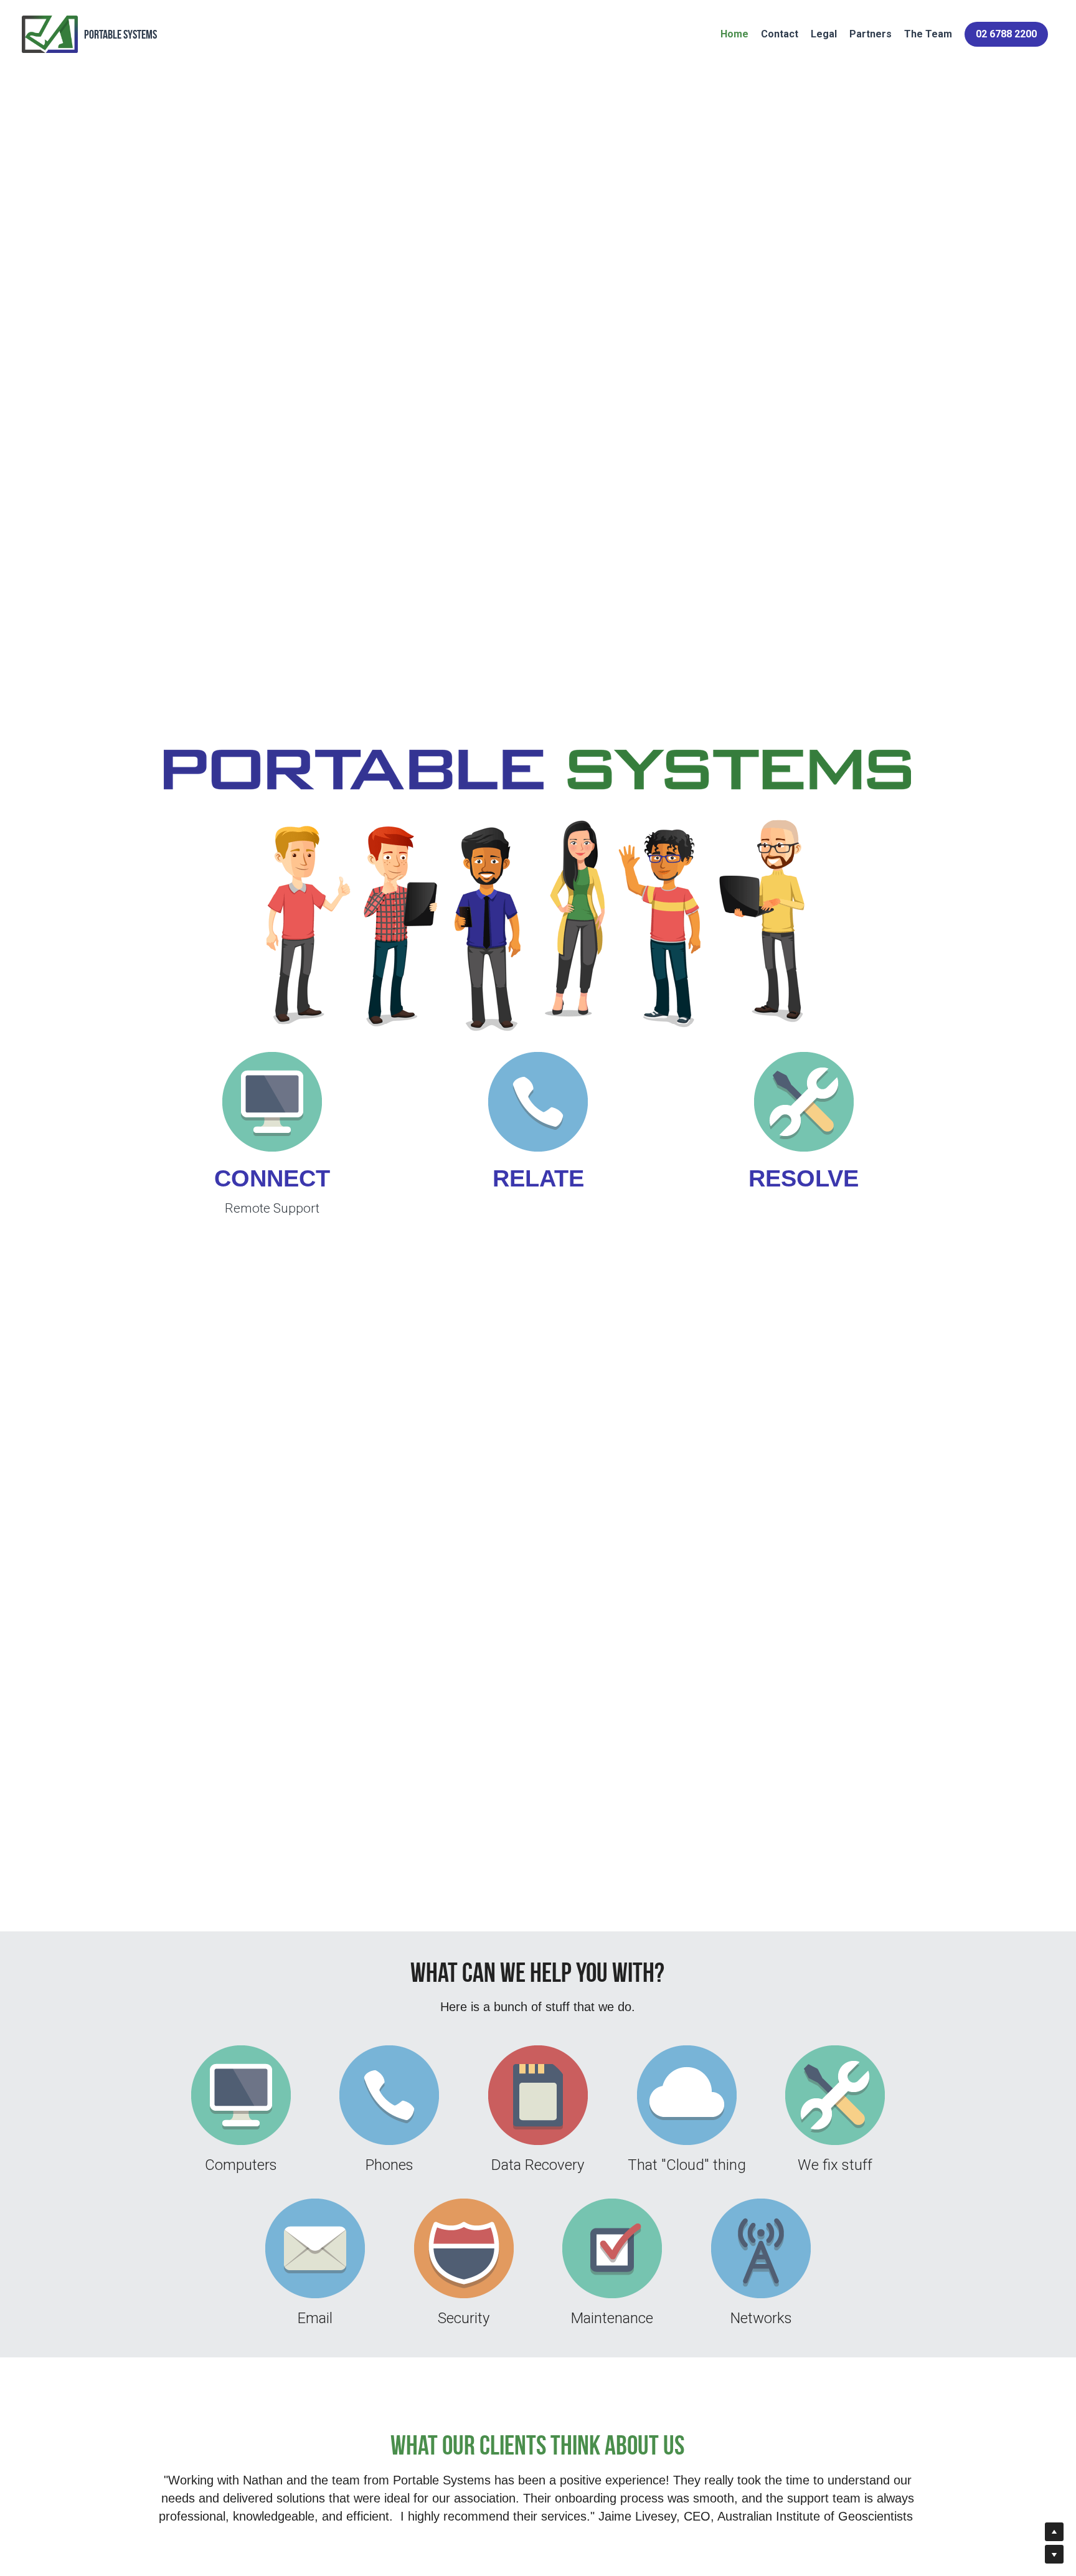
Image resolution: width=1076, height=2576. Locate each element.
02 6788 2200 (1006, 34)
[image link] (272, 1102)
